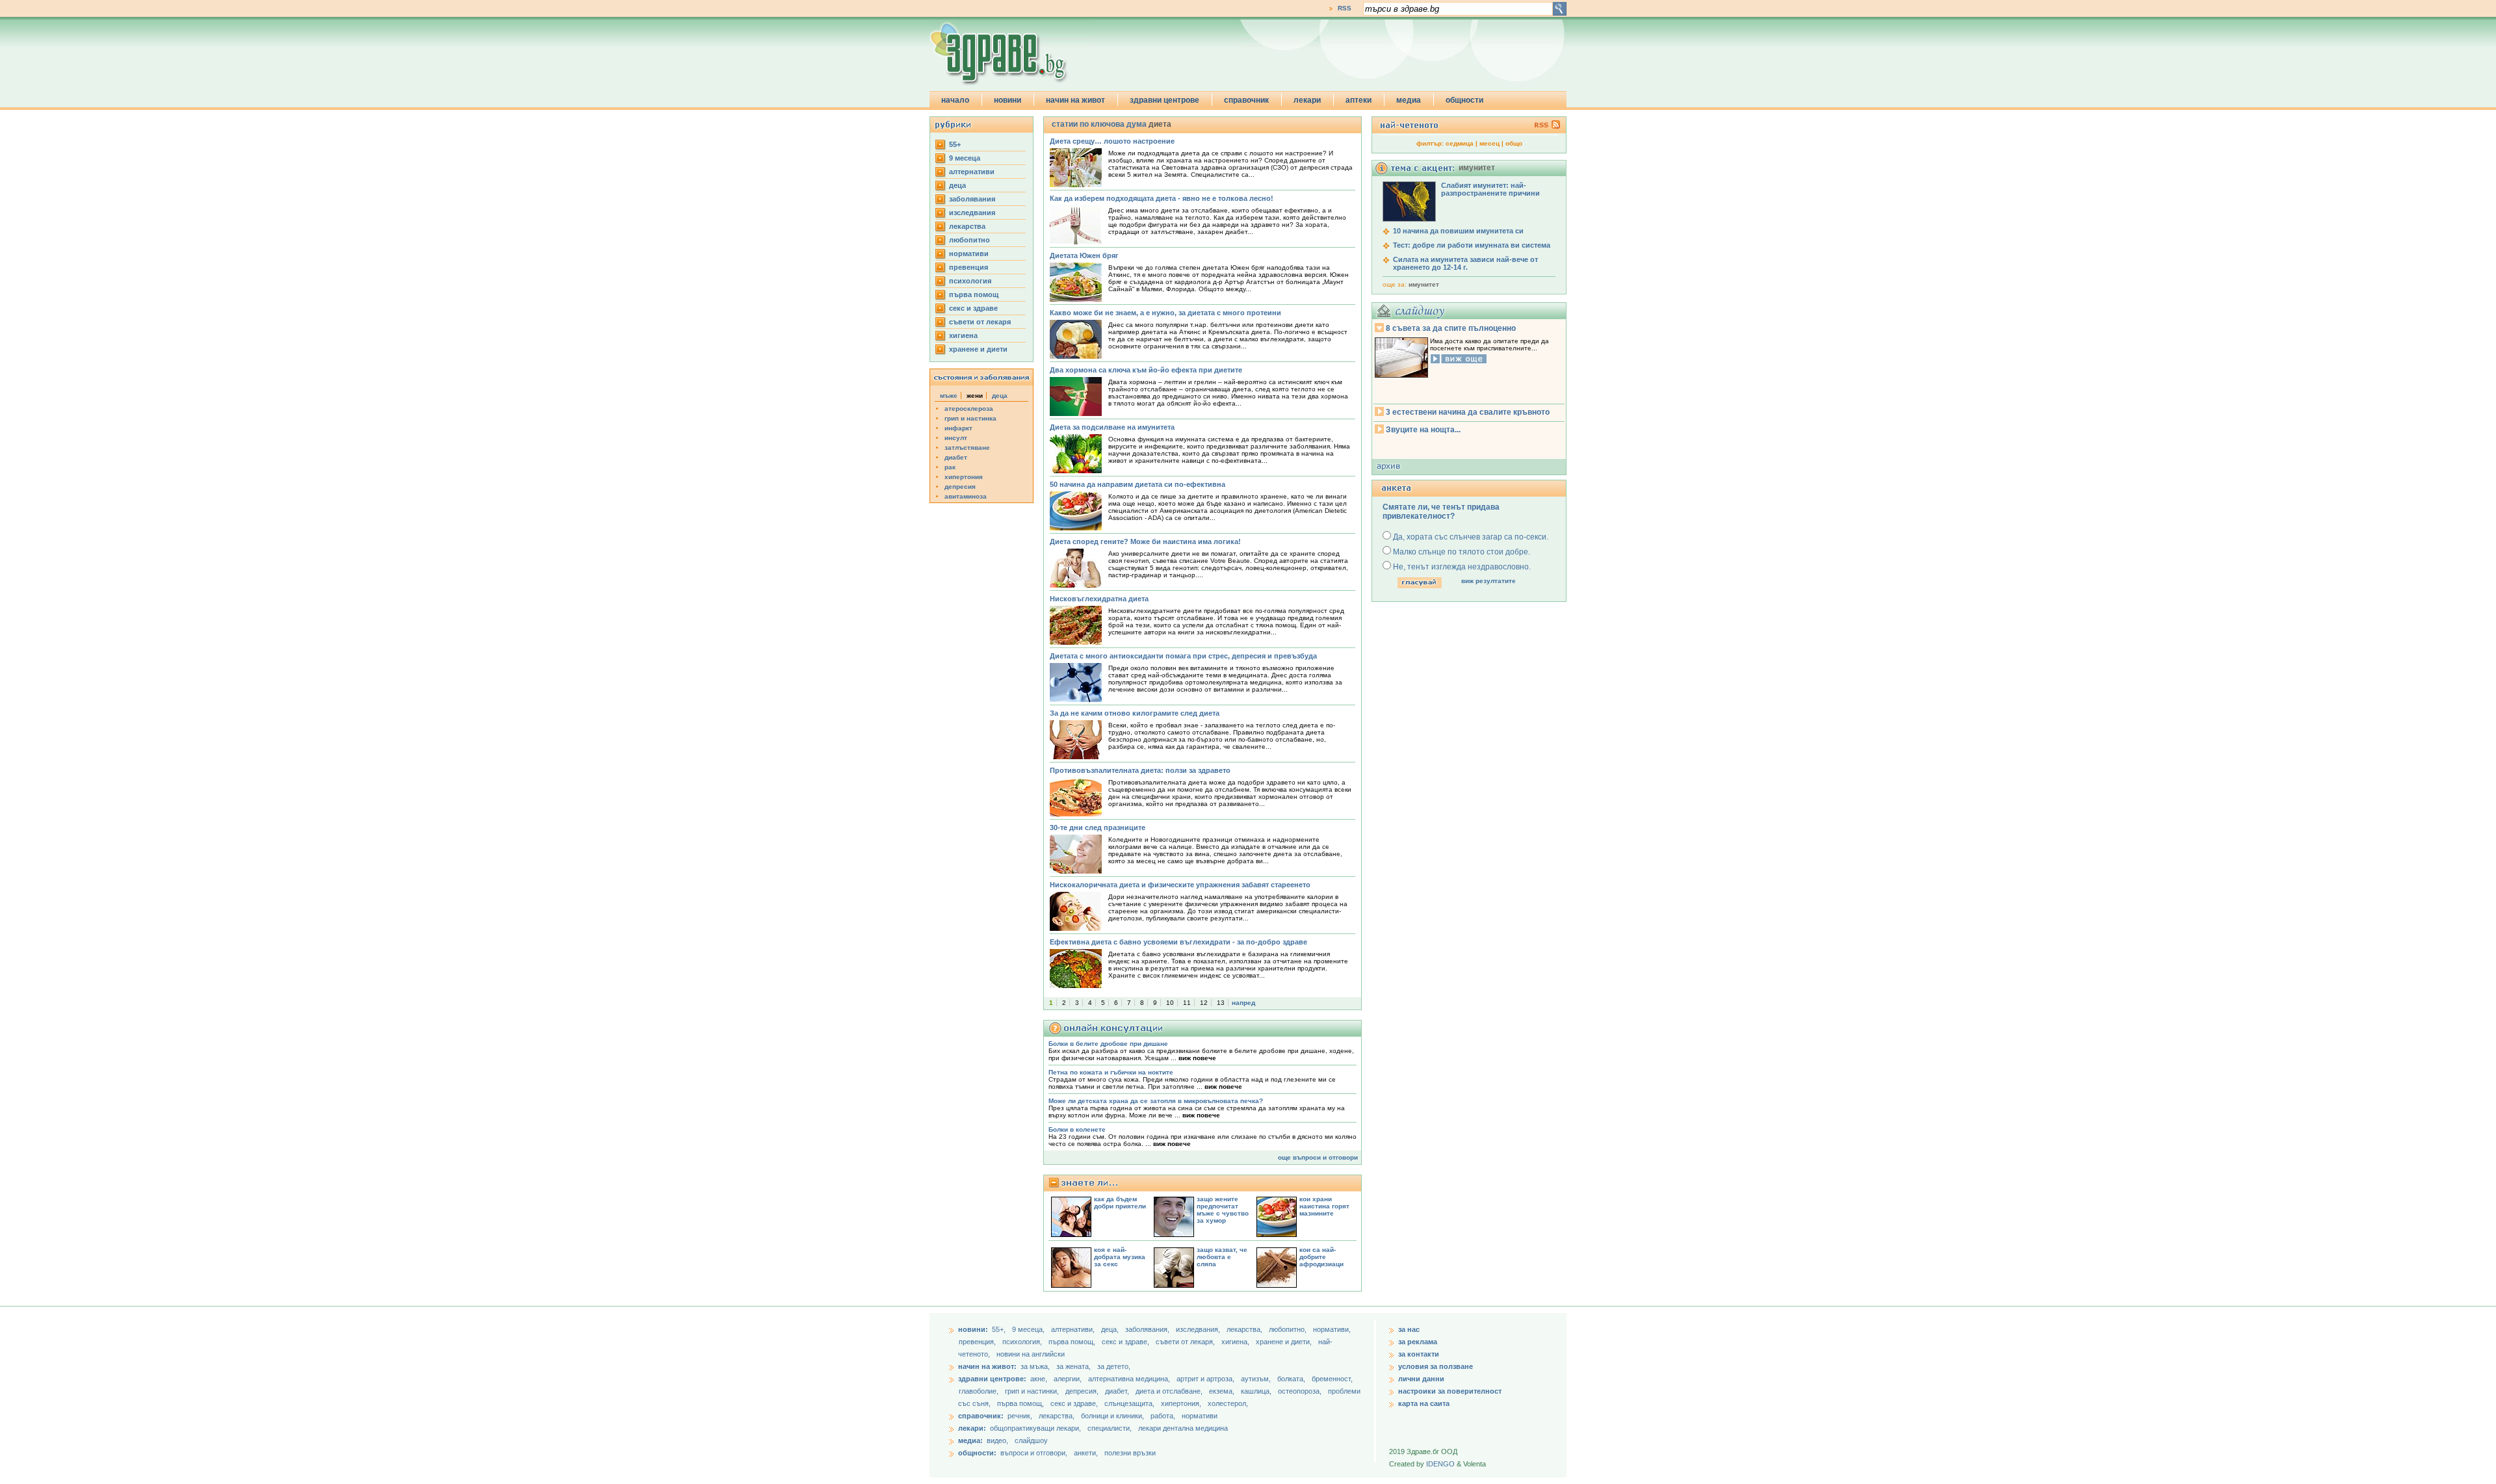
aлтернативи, (1074, 1329)
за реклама (1418, 1342)
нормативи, (1332, 1329)
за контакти (1419, 1354)
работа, (1163, 1416)
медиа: (970, 1440)
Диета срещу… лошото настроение (1112, 141)
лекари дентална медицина (1183, 1428)
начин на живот (1075, 100)
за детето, (1114, 1366)
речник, (1020, 1416)
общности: (977, 1453)
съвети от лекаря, (1186, 1342)
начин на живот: (987, 1366)
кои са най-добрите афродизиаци (1321, 1257)
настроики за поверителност (1450, 1391)
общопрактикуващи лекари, (1035, 1428)
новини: (973, 1329)
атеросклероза (969, 409)
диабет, (1118, 1391)
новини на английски (1031, 1354)
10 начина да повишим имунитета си (1458, 231)
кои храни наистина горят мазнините (1324, 1206)
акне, (1040, 1379)
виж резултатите (1488, 581)
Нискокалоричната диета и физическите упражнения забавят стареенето (1180, 885)
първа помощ (974, 294)
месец (1489, 143)
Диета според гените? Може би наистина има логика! (1145, 541)
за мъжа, (1035, 1366)
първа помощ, (1073, 1342)
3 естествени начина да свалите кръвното (1468, 412)
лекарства (967, 226)
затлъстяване (967, 448)
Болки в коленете (1077, 1129)
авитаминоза (966, 496)
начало (955, 100)
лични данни (1421, 1379)
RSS (1345, 8)
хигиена (963, 335)
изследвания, (1199, 1329)
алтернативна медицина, (1130, 1379)
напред (1243, 1003)
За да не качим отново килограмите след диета (1135, 713)
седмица (1460, 143)
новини (1007, 100)
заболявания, (1148, 1329)
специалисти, (1110, 1428)
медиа (1409, 100)
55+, (1000, 1329)
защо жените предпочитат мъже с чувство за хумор (1223, 1210)
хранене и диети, (1285, 1342)
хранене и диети (978, 349)
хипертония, (1182, 1403)
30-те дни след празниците (1098, 827)
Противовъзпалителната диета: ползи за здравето (1140, 770)
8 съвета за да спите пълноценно (1451, 328)
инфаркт (958, 428)
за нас (1409, 1329)
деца (957, 185)
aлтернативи (972, 172)
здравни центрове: (992, 1379)
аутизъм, (1257, 1379)
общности (1464, 100)
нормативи (969, 254)
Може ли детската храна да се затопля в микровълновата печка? (1156, 1101)
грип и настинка (970, 418)
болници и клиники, (1112, 1416)
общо (1514, 143)
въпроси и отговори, (1034, 1453)
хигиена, (1236, 1342)
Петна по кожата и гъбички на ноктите (1111, 1072)
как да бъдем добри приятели (1120, 1203)
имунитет (1424, 284)
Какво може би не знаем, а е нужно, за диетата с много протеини (1165, 313)
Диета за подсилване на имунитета (1112, 427)
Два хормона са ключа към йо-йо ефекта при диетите (1146, 370)
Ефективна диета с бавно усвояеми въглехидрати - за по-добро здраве (1178, 942)
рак (950, 467)
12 (1204, 1003)
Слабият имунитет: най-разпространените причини (1490, 189)
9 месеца (965, 158)
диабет (956, 457)
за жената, (1073, 1366)
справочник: (981, 1416)
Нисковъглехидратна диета (1099, 599)
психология (970, 281)
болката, (1292, 1379)
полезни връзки (1130, 1453)
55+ (955, 144)
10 (1170, 1003)
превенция (968, 267)
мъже (949, 396)
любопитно (969, 240)
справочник (1246, 100)
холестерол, (1228, 1403)
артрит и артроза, (1206, 1379)
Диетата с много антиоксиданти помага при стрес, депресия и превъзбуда (1183, 656)
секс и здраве (973, 308)
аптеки (1358, 100)
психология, (1023, 1342)
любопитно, (1289, 1329)
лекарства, (1245, 1329)
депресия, (1083, 1391)
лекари (1307, 100)
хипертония (964, 477)
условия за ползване (1436, 1366)
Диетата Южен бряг (1084, 255)
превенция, (978, 1342)
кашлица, (1257, 1391)
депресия (960, 487)
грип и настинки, (1033, 1391)
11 (1187, 1003)
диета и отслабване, (1170, 1391)
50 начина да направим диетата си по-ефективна (1137, 484)
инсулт (956, 438)
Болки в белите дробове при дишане (1108, 1044)
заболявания (972, 199)
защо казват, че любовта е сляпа (1222, 1257)
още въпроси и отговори (1318, 1157)
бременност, (1332, 1379)
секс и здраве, (1126, 1342)
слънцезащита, (1130, 1403)
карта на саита (1424, 1403)
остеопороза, (1301, 1391)
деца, (1111, 1329)
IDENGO (1440, 1464)
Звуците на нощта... (1423, 430)
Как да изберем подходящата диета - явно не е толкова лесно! (1162, 198)
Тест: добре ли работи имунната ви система (1472, 245)
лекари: (972, 1428)
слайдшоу (1031, 1440)
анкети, (1086, 1453)
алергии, (1069, 1379)
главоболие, (980, 1391)
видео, (997, 1440)
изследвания (972, 213)
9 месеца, (1029, 1329)
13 (1221, 1003)
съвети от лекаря (980, 322)
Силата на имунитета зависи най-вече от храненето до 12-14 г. (1465, 263)
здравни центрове (1164, 100)
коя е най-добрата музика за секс (1120, 1257)
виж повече (1197, 1058)
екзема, (1223, 1391)
